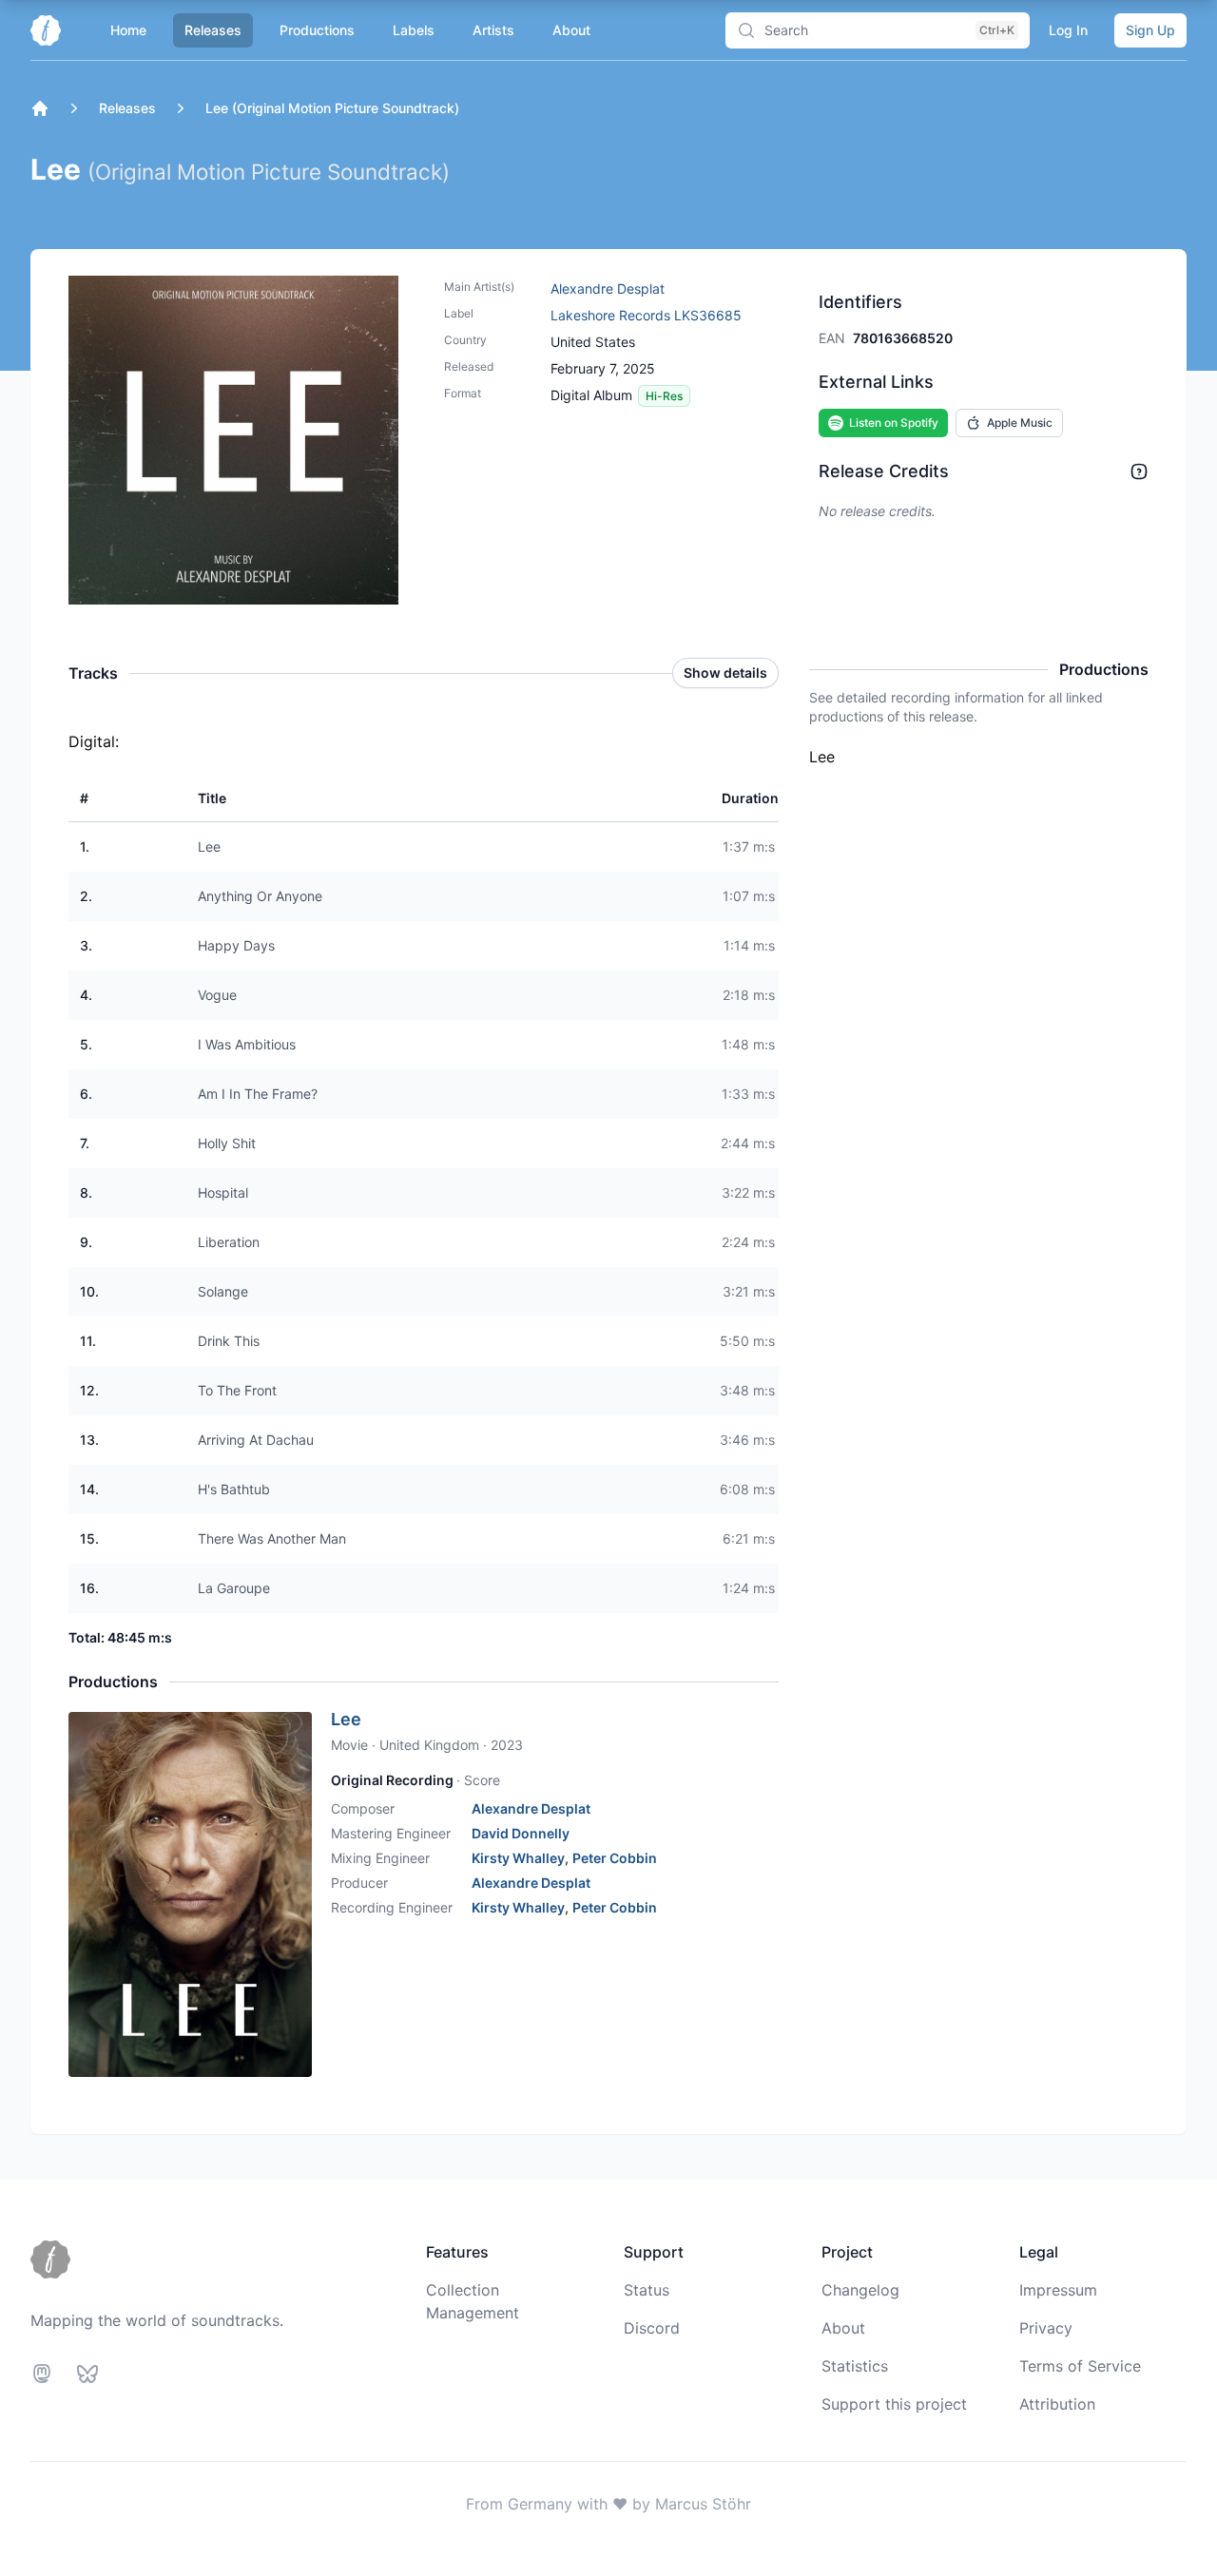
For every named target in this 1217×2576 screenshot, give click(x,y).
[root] (40, 108)
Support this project (894, 2404)
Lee (346, 1719)
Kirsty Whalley (518, 1858)
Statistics (855, 2366)
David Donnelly (521, 1833)
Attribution (1057, 2404)
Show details (725, 673)
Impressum (1058, 2290)
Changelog (860, 2290)
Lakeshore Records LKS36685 (646, 315)
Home (128, 30)
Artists (493, 30)
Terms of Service (1080, 2366)
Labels (414, 30)
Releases (213, 30)
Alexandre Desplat (608, 288)
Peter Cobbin (615, 1858)
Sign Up (1150, 30)
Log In (1068, 30)
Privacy (1046, 2328)
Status (647, 2290)
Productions (317, 30)
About (571, 30)
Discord (652, 2328)
